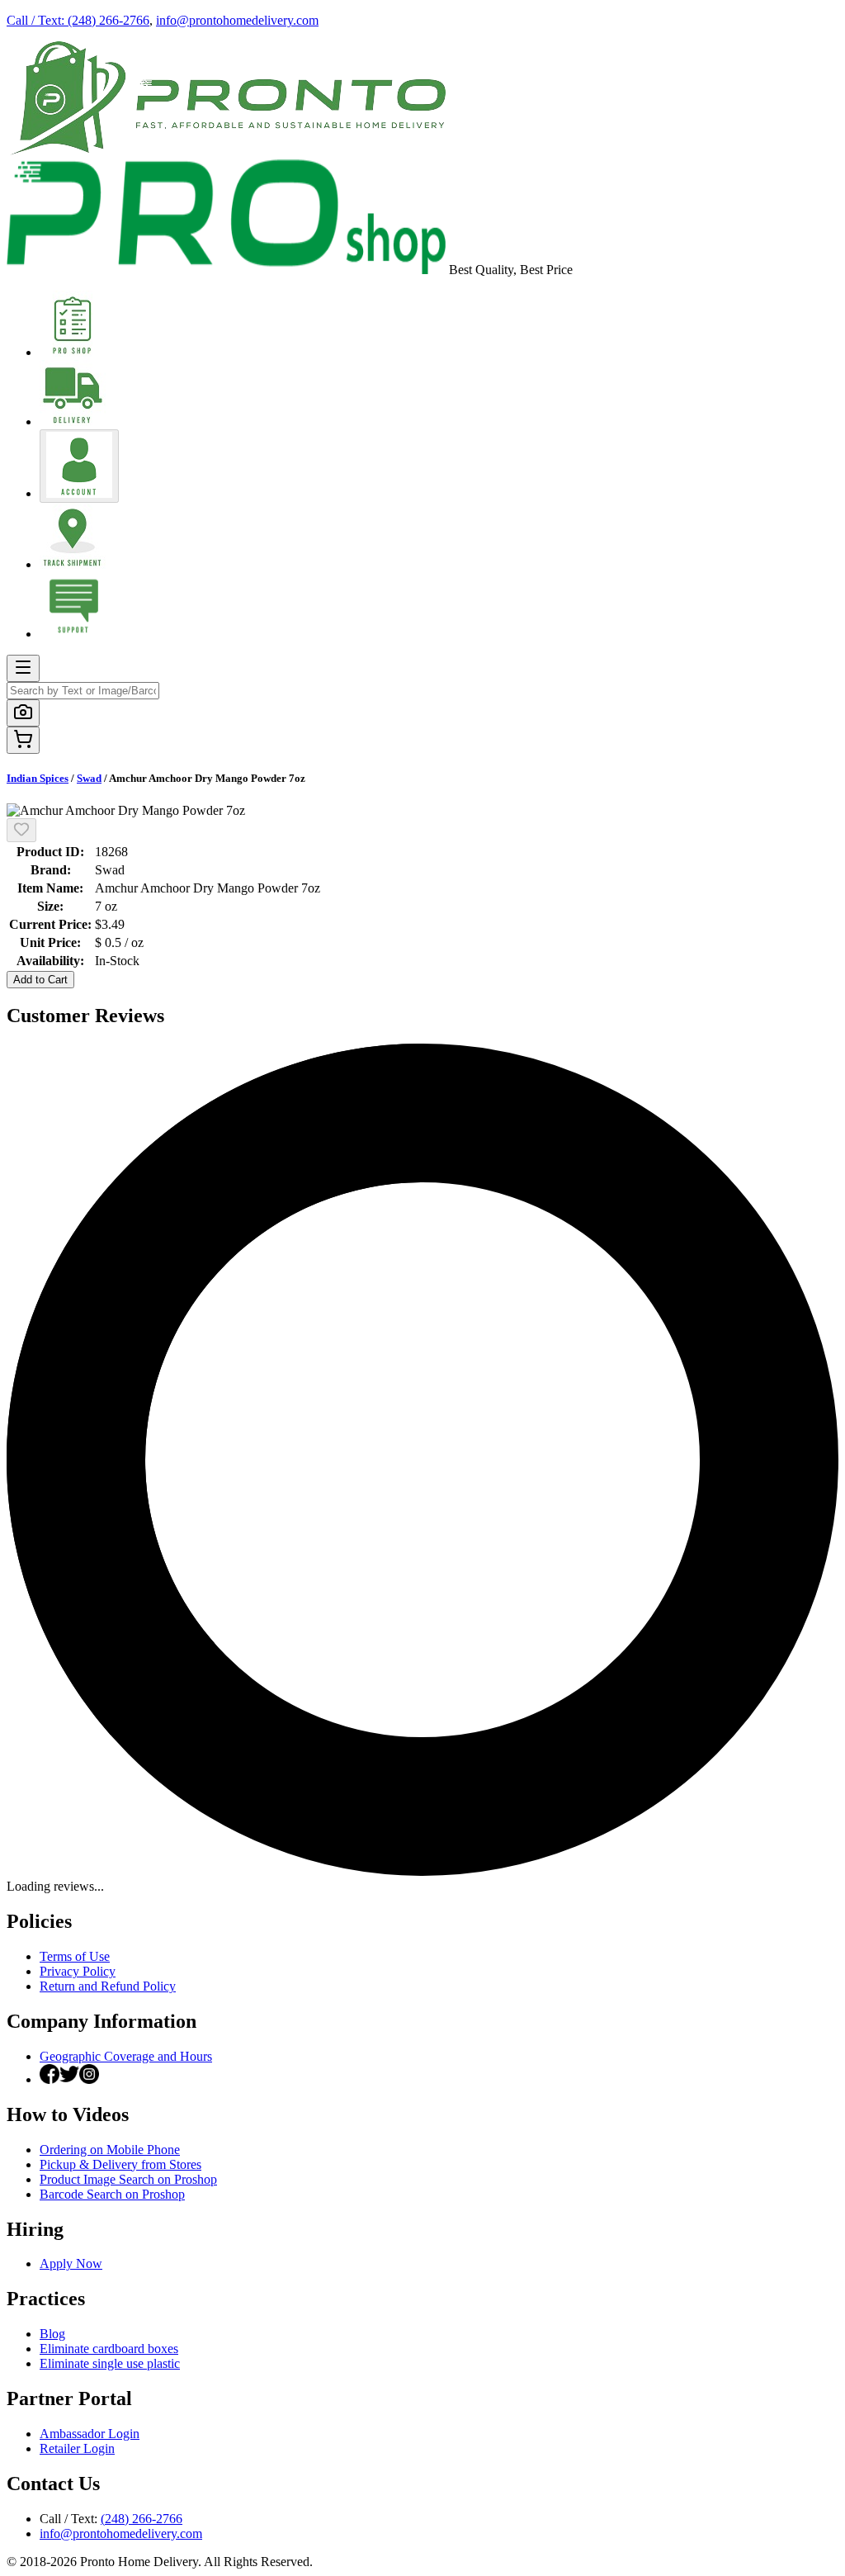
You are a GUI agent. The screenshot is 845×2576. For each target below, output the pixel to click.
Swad (89, 778)
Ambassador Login (90, 2434)
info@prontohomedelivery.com (237, 20)
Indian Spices (38, 778)
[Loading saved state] (21, 830)
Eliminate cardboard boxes (109, 2349)
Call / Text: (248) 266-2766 (78, 20)
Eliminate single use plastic (110, 2363)
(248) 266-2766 (142, 2519)
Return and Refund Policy (108, 1986)
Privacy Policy (78, 1971)
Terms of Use (75, 1956)
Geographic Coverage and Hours (126, 2056)
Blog (52, 2334)
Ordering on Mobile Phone (110, 2150)
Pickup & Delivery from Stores (120, 2164)
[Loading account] (79, 466)
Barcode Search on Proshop (112, 2194)
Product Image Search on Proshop (128, 2179)
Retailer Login (77, 2448)
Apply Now (71, 2263)
